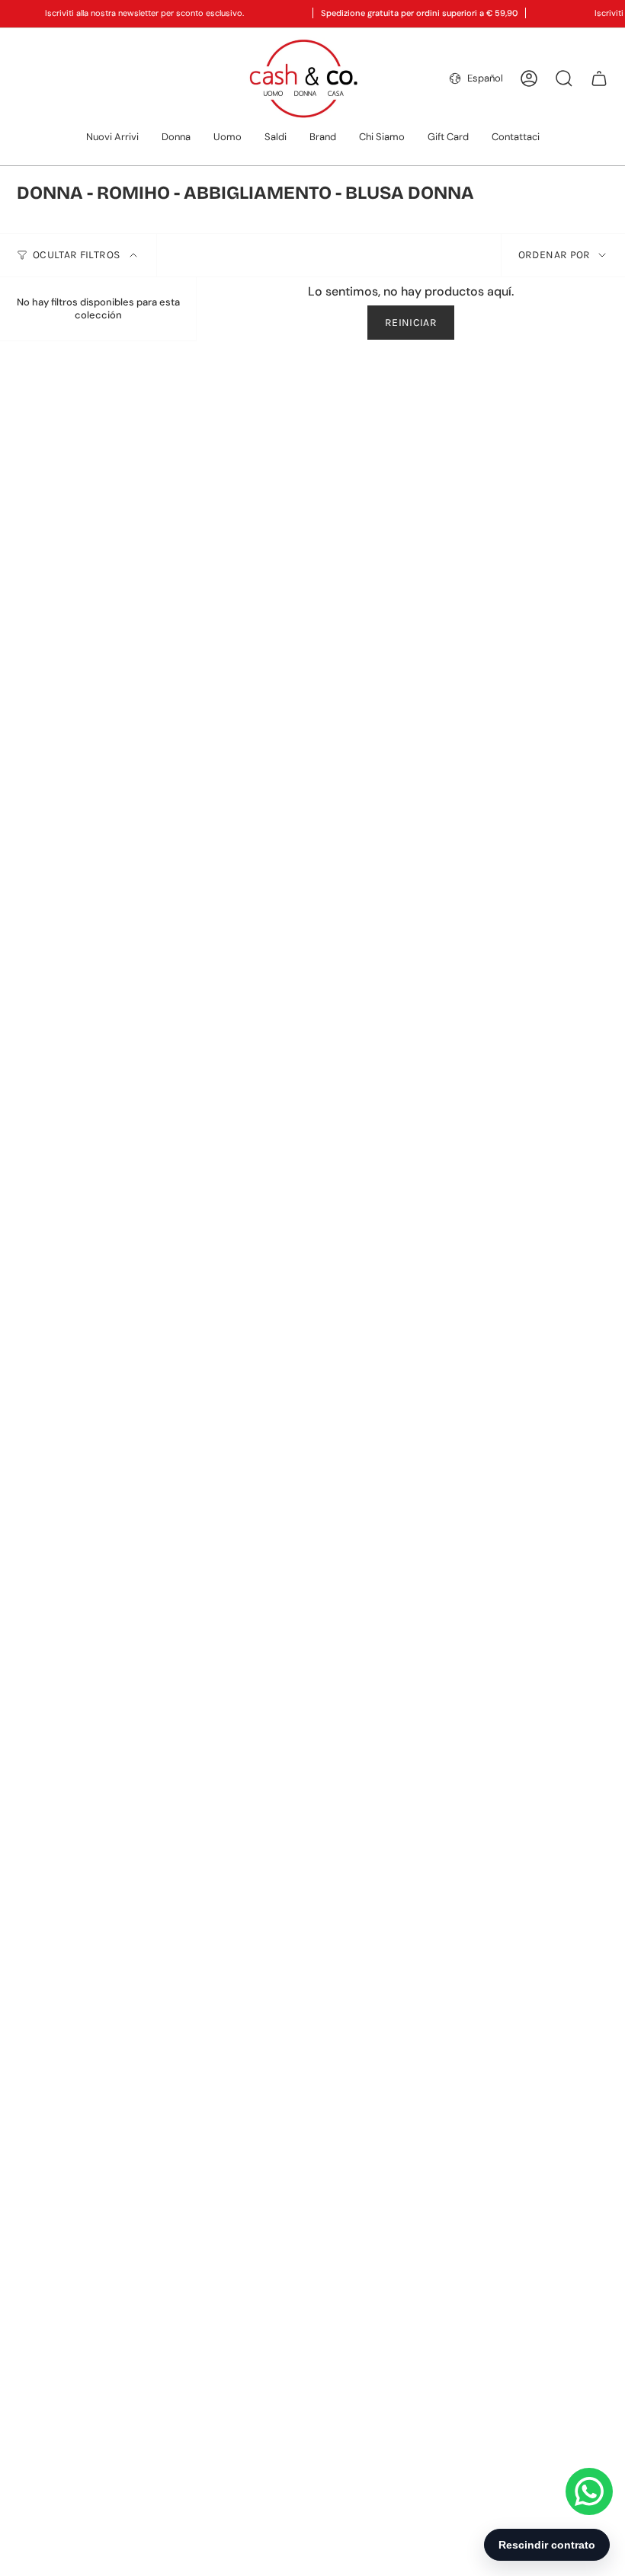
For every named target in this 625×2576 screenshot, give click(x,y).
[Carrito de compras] (599, 78)
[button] (176, 138)
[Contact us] (589, 2491)
